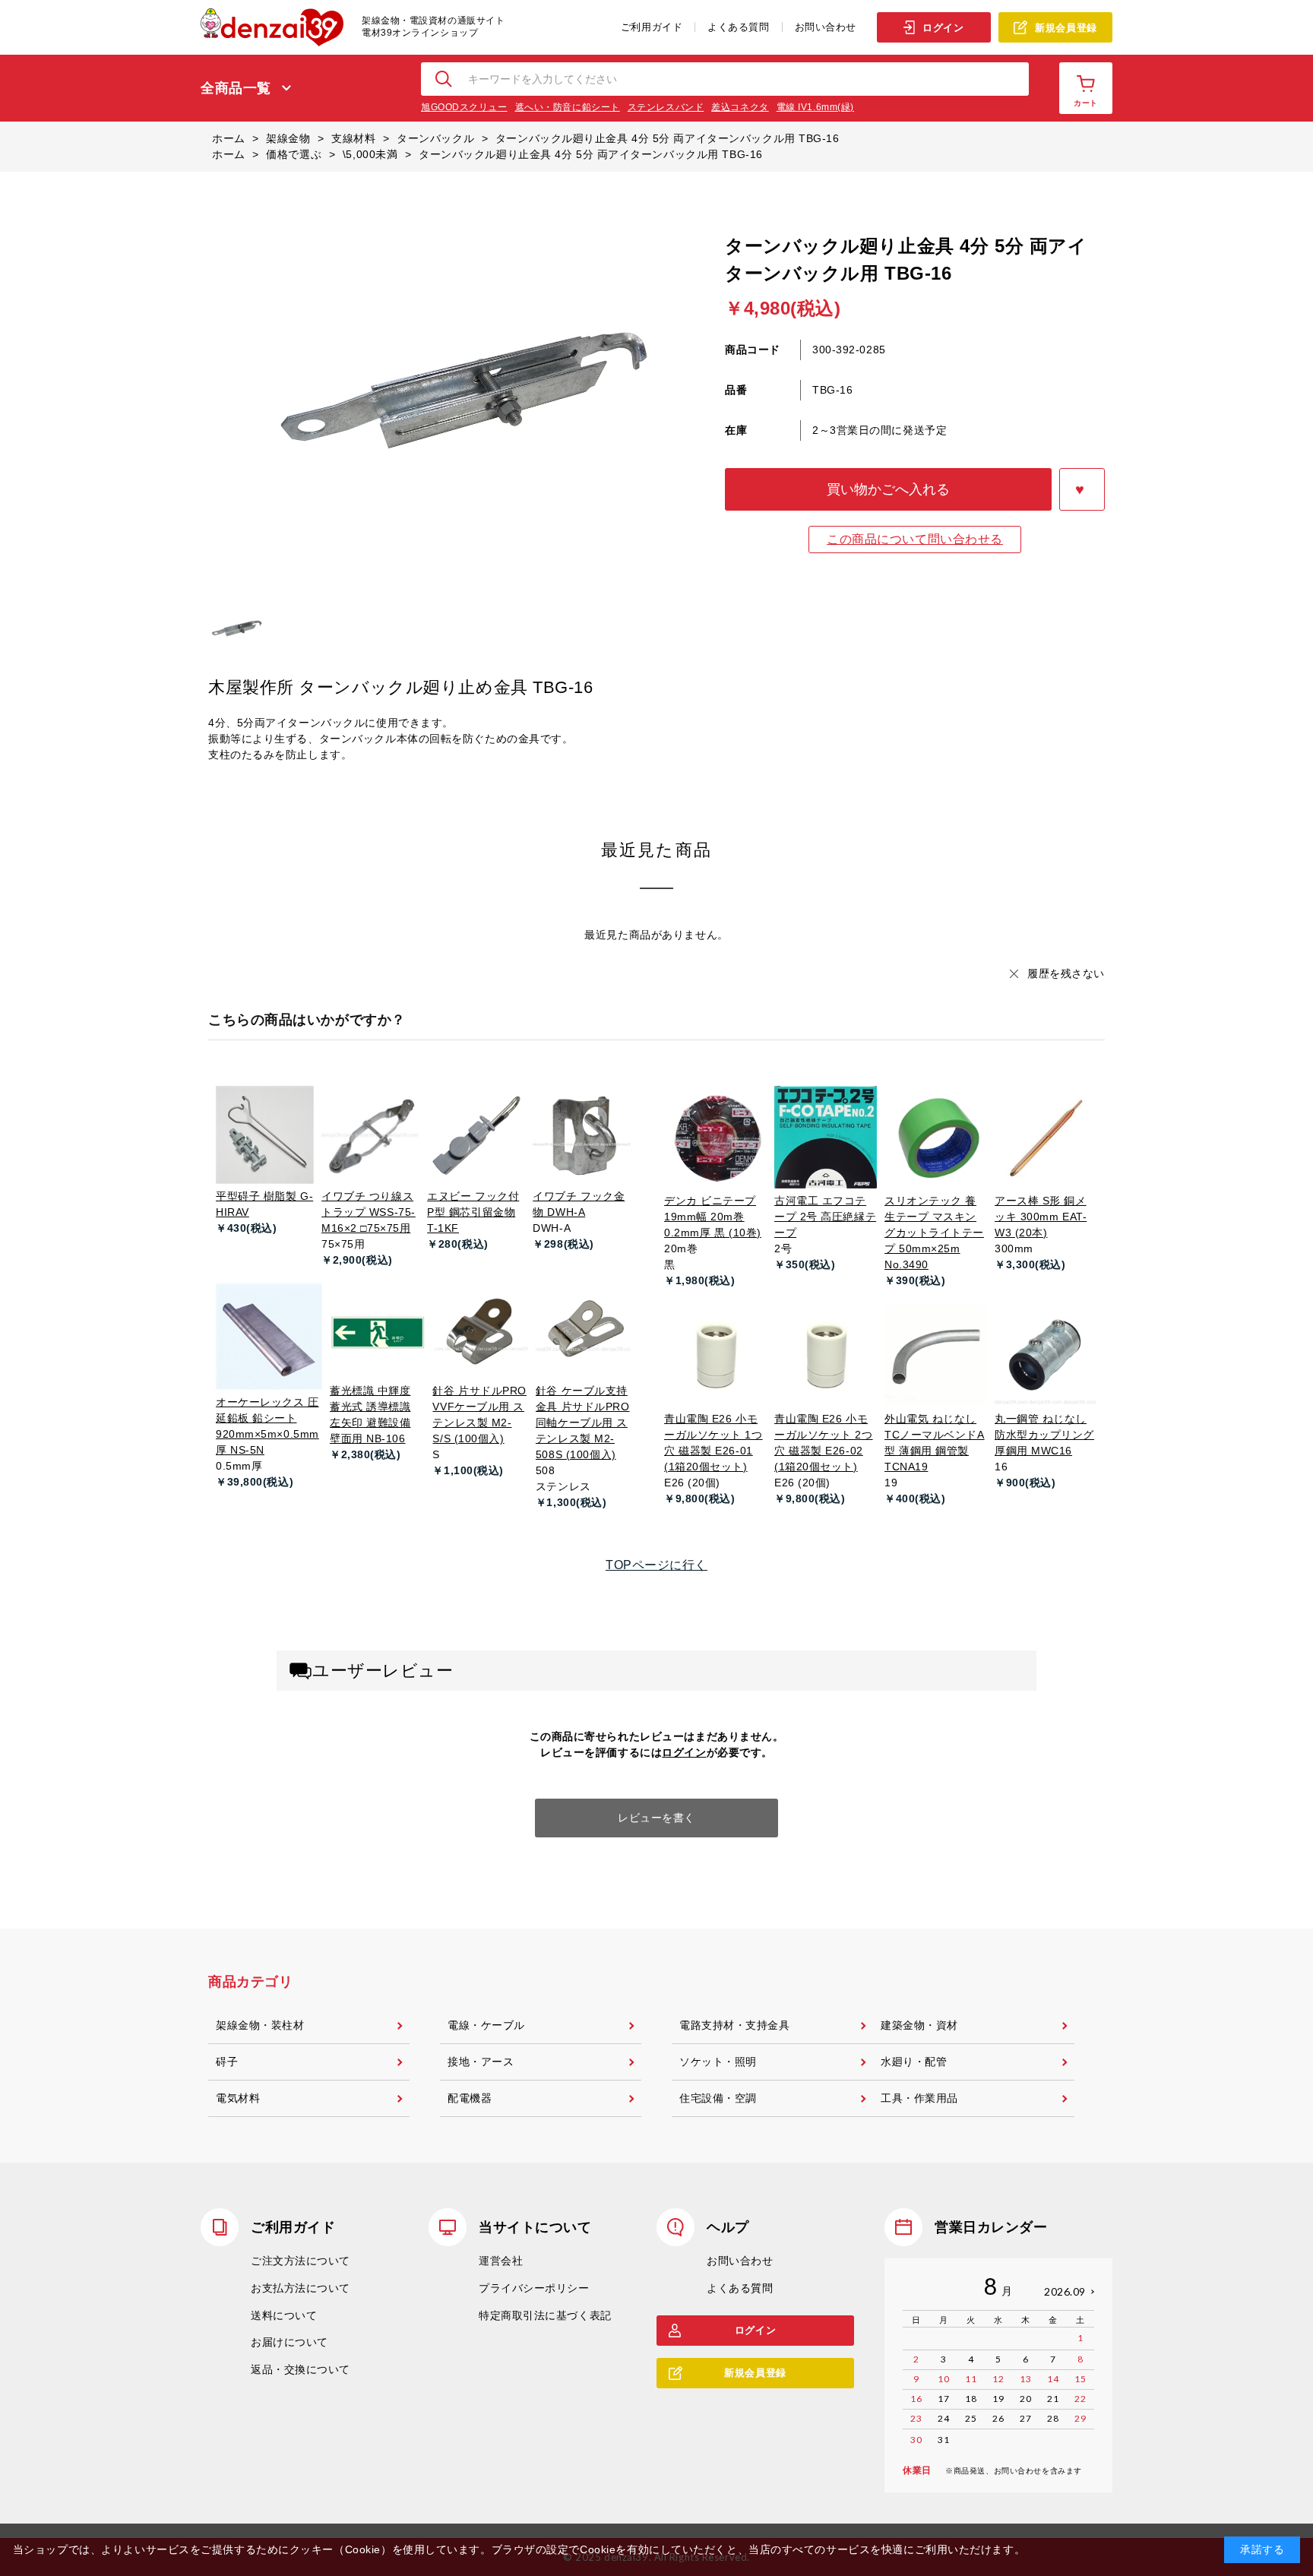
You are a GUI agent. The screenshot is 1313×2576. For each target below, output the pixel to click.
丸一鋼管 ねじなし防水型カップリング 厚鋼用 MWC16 (1044, 1435)
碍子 (227, 2062)
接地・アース (481, 2062)
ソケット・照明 (718, 2062)
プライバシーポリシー (534, 2288)
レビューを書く (656, 1818)
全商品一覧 (236, 88)
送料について (284, 2315)
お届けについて (289, 2342)
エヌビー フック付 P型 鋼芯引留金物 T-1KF (473, 1212)
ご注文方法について (301, 2261)
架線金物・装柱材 (260, 2025)
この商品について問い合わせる (915, 539)
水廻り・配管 (914, 2062)
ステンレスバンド (666, 107)
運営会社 (501, 2261)
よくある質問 (738, 27)
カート (1086, 103)
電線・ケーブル (486, 2025)
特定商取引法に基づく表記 (545, 2315)
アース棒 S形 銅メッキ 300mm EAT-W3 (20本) (1041, 1217)
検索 (445, 79)
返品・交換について (301, 2369)
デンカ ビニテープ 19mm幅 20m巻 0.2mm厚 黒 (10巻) (713, 1217)
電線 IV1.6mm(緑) (815, 107)
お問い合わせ (826, 27)
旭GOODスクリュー (464, 107)
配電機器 (470, 2098)
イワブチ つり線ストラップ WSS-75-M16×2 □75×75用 (369, 1212)
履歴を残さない (1066, 973)
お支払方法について (301, 2288)
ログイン (943, 28)
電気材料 (238, 2098)
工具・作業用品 (919, 2098)
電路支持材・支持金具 (735, 2025)
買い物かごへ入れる (888, 489)
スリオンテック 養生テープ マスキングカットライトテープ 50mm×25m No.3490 (934, 1233)
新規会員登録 (1066, 28)
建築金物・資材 (919, 2025)
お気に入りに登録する (1082, 489)
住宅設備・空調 (718, 2098)
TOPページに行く (656, 1565)
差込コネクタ (740, 107)
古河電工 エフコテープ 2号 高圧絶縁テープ (825, 1217)
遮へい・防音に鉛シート (568, 107)
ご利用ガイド (652, 27)
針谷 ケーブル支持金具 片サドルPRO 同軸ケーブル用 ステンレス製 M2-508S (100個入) (583, 1422)
